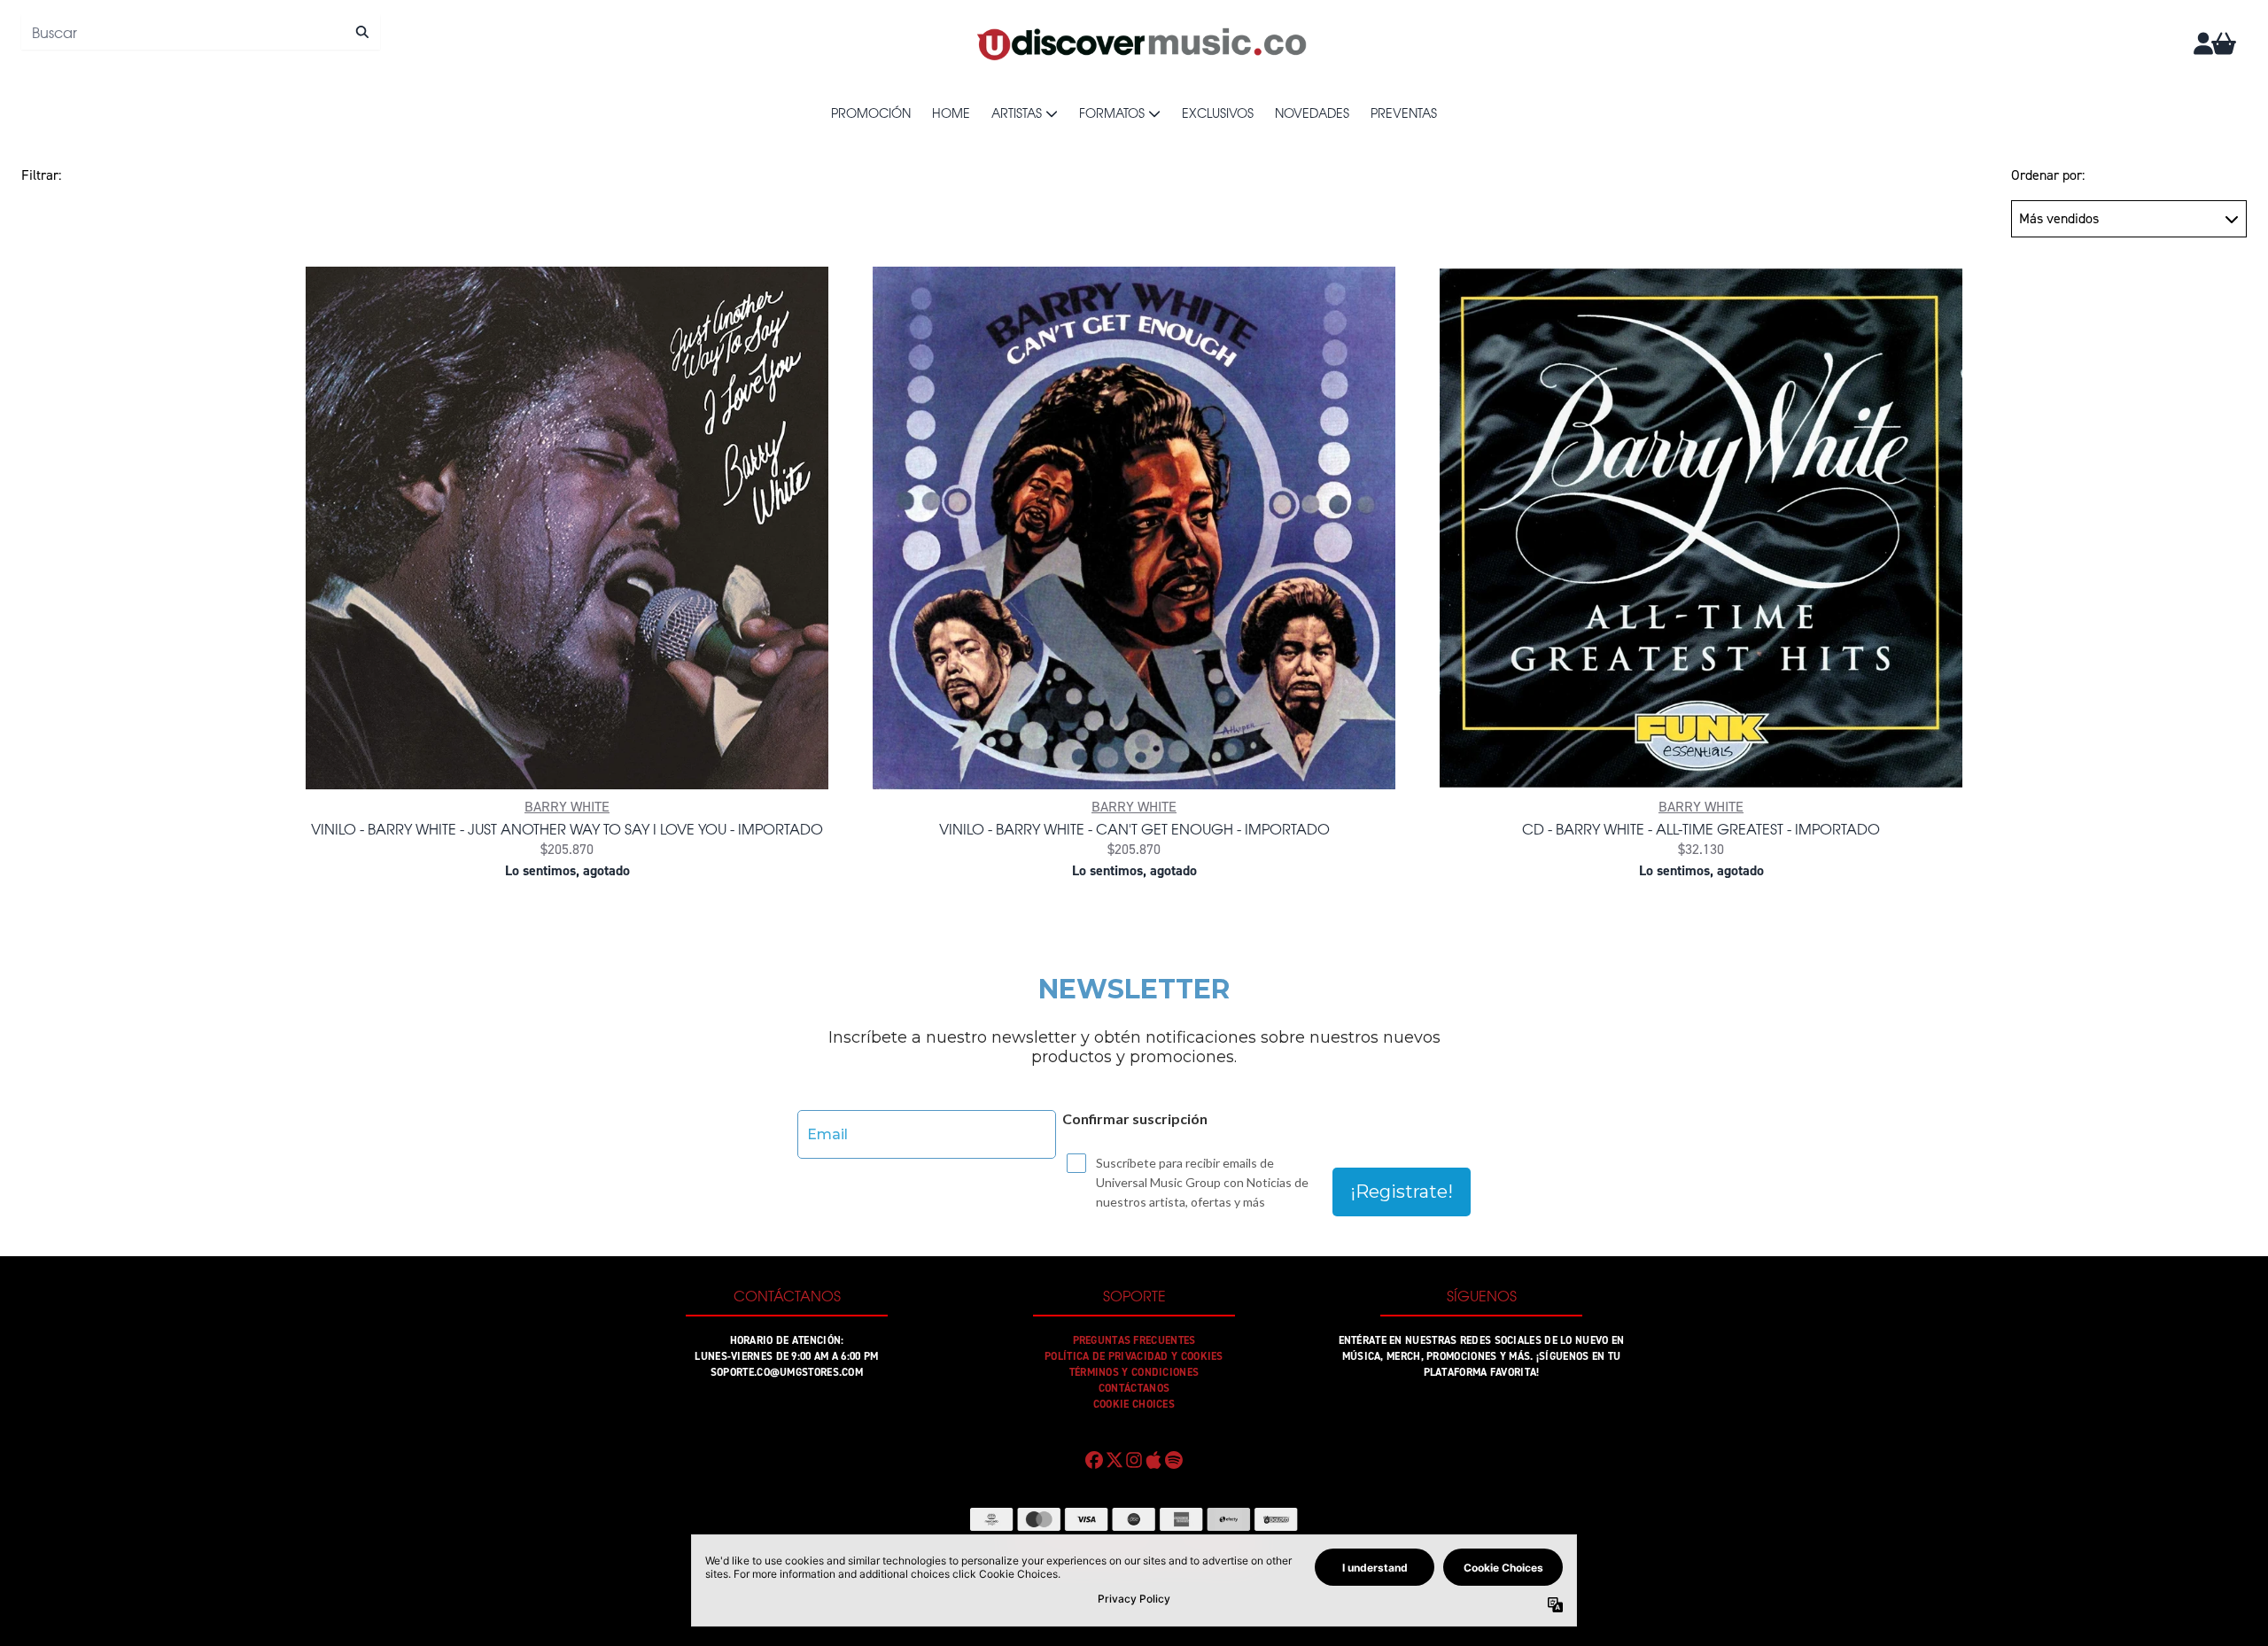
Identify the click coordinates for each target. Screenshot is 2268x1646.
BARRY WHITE (567, 807)
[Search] (362, 32)
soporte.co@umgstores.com (787, 1372)
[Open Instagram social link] (1134, 1460)
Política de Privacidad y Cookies (1134, 1356)
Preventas (1404, 113)
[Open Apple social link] (1153, 1460)
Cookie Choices (1134, 1404)
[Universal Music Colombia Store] (1140, 43)
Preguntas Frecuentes (1134, 1340)
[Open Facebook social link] (1094, 1460)
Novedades (1312, 113)
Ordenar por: (2048, 175)
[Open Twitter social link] (1114, 1460)
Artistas (1017, 113)
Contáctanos (1134, 1388)
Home (951, 113)
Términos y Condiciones (1134, 1372)
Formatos (1112, 113)
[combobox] (201, 32)
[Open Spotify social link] (1174, 1460)
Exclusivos (1218, 113)
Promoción (871, 113)
